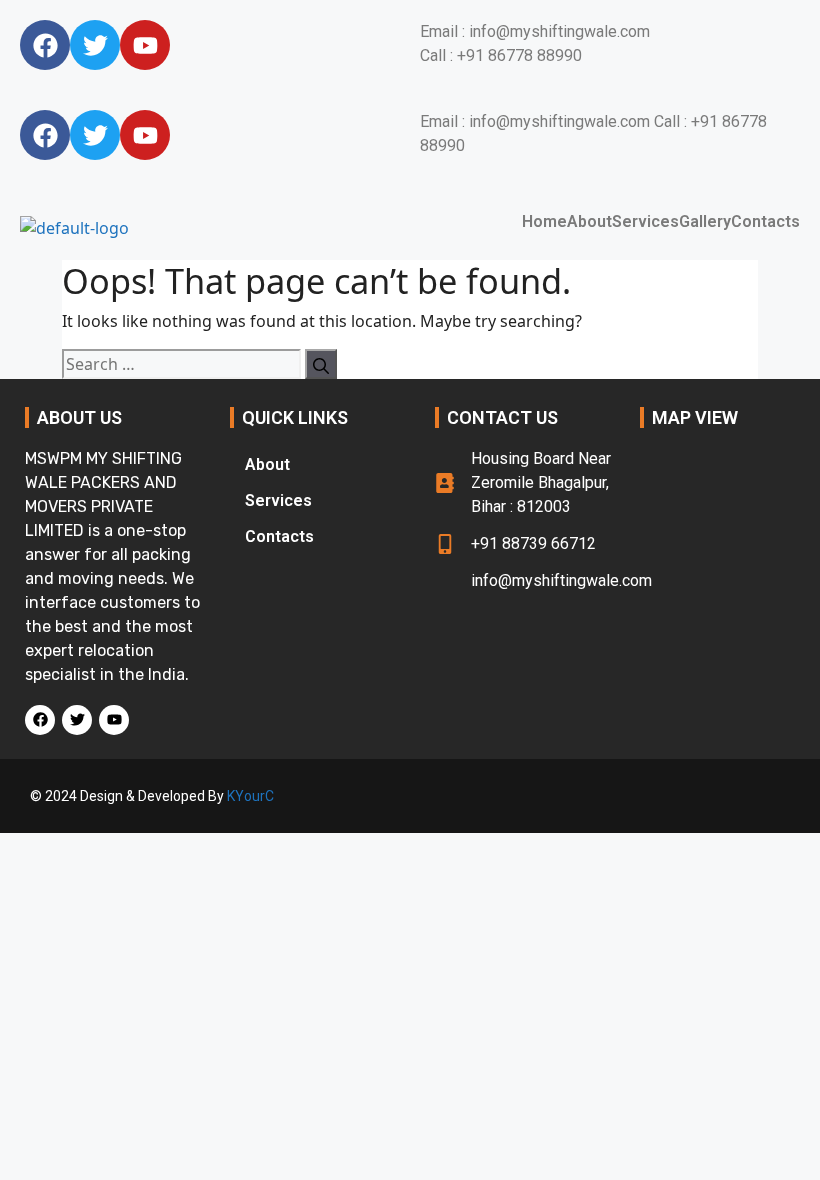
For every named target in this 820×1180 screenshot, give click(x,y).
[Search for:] (181, 364)
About (589, 222)
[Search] (321, 364)
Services (645, 222)
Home (544, 222)
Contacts (765, 222)
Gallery (705, 222)
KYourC (250, 796)
